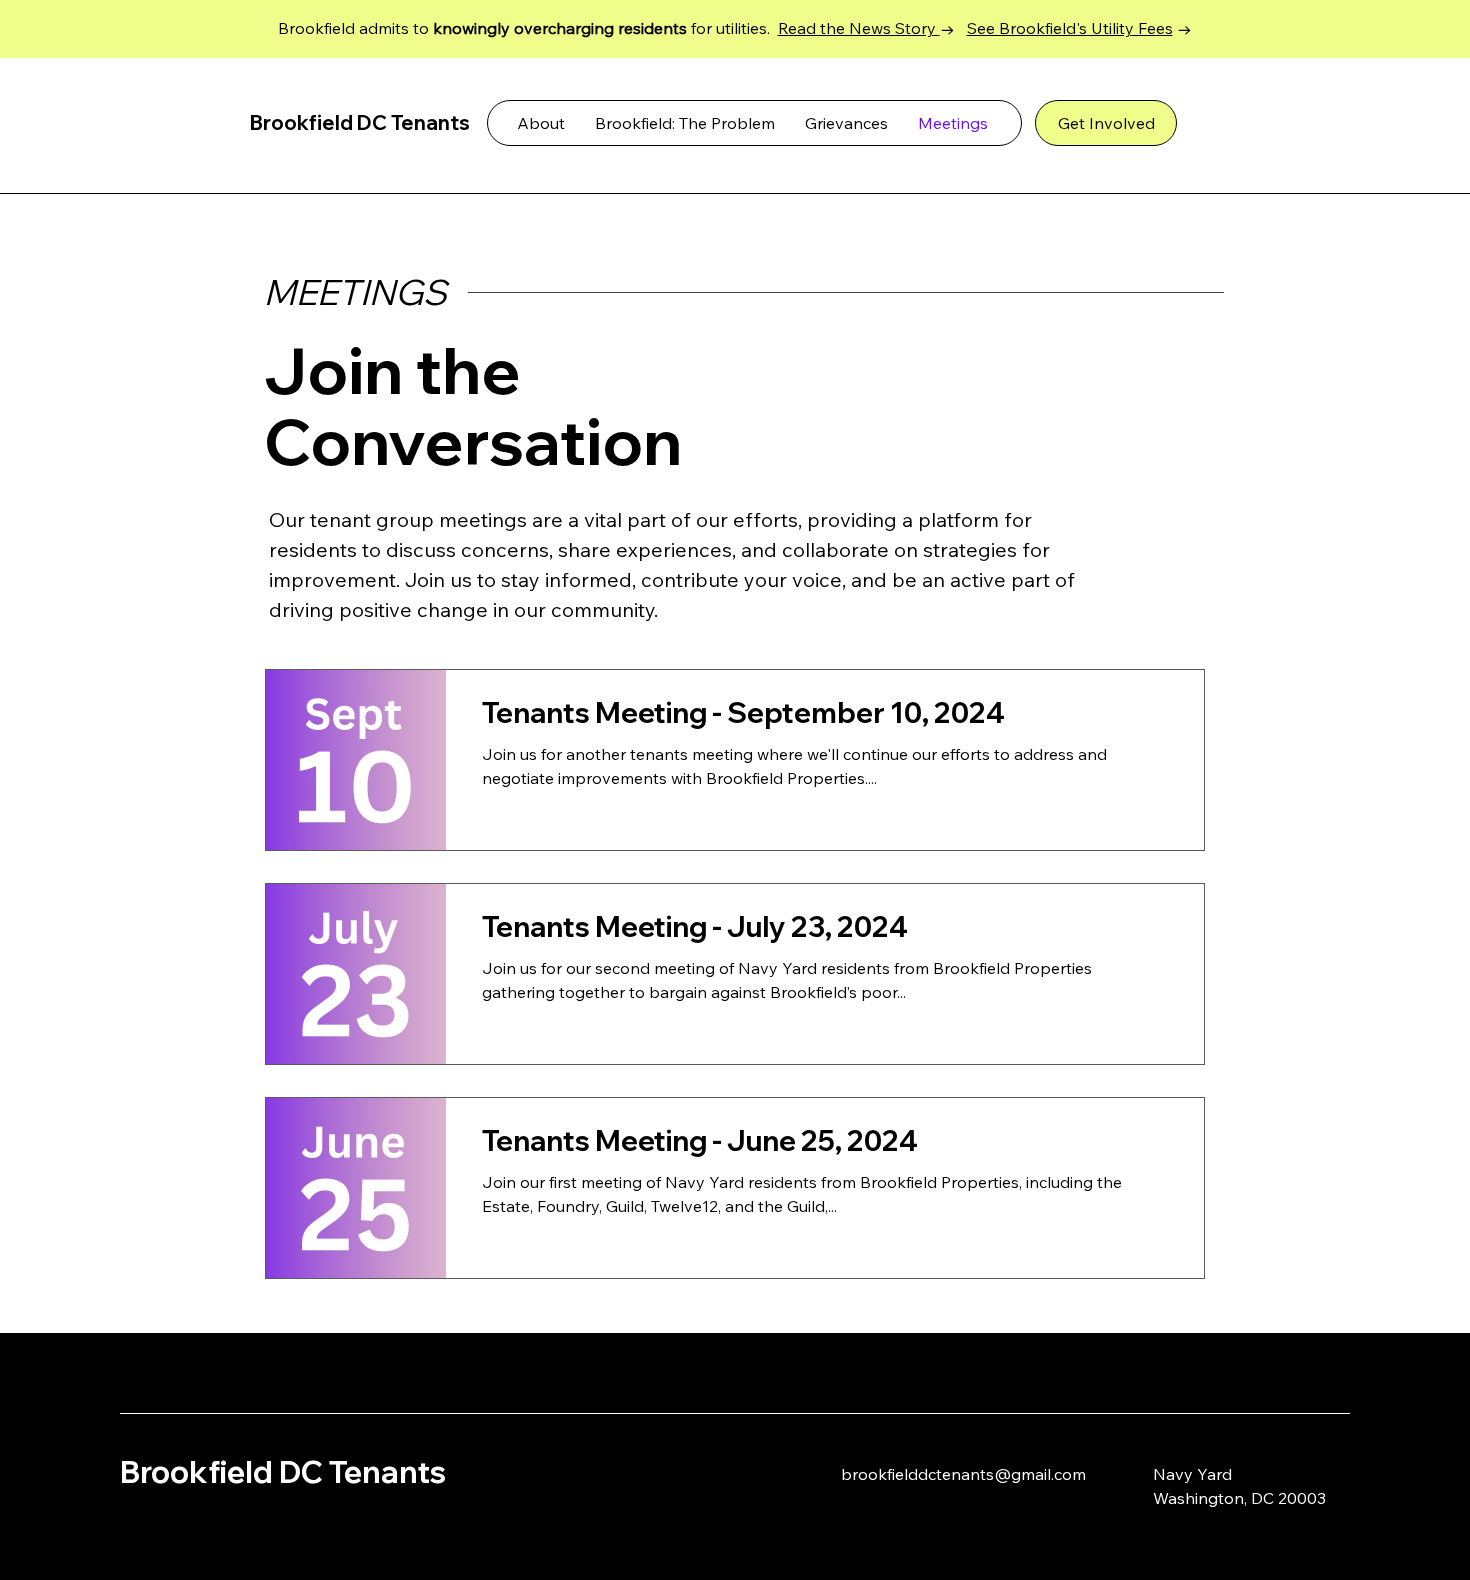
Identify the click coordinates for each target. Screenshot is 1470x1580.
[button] (846, 123)
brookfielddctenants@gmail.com (963, 1474)
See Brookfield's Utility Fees (1070, 28)
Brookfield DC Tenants (283, 1472)
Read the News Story (859, 28)
